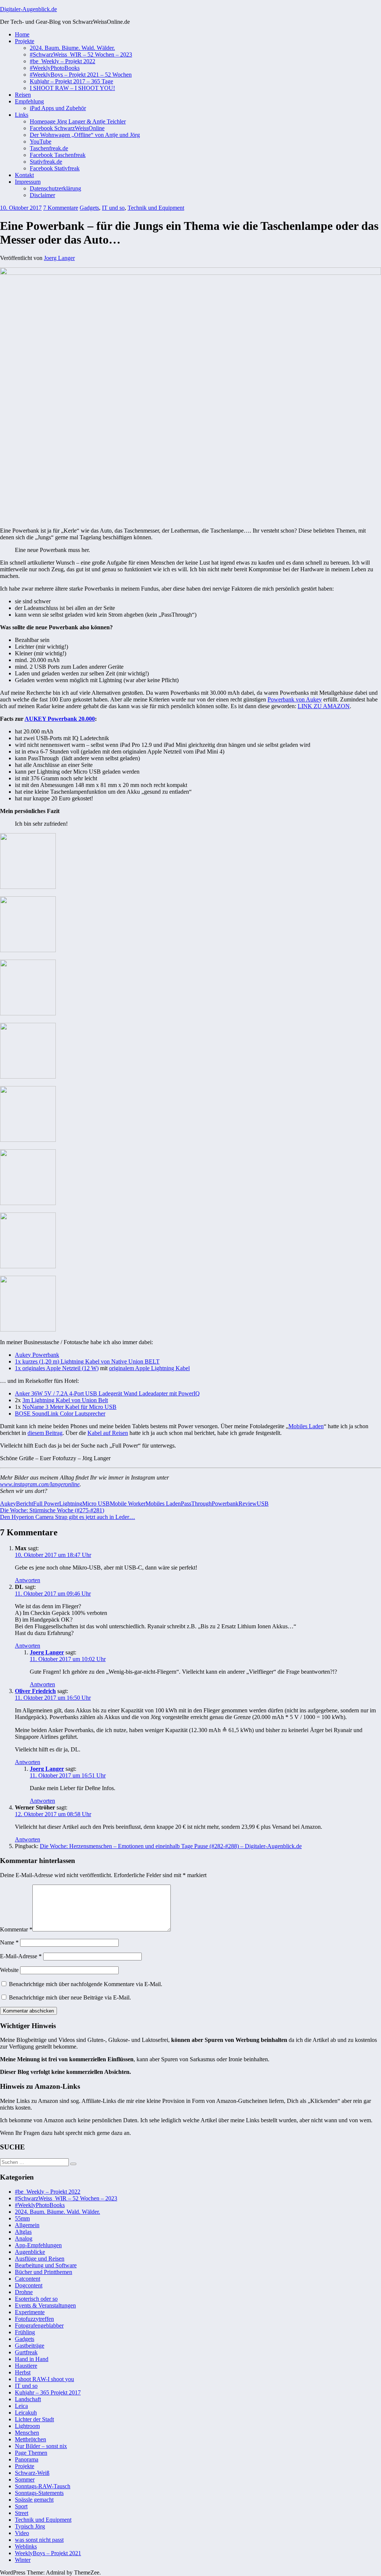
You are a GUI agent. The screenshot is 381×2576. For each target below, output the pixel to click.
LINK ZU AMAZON (324, 706)
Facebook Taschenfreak (58, 155)
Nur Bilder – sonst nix (41, 2446)
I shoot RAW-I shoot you (44, 2379)
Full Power (46, 1504)
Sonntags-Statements (39, 2493)
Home (22, 34)
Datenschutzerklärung (55, 188)
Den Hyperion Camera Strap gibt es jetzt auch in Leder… (68, 1517)
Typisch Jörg (30, 2526)
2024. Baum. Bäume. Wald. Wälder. (72, 48)
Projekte (25, 41)
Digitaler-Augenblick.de (28, 9)
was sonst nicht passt (39, 2540)
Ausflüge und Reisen (40, 2259)
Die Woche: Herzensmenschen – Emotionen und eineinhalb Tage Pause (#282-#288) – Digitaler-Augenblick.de (171, 1846)
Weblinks (26, 2546)
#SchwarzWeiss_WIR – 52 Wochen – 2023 (81, 54)
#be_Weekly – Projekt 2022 (63, 61)
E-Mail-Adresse (21, 1956)
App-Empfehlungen (38, 2245)
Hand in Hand (32, 2359)
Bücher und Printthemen (44, 2272)
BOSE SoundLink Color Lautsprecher (60, 1414)
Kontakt (24, 175)
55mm (22, 2218)
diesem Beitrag (45, 1433)
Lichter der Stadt (34, 2419)
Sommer (25, 2479)
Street (22, 2513)
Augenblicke (30, 2252)
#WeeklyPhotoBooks (55, 68)
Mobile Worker (128, 1504)
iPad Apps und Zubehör (58, 108)
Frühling (25, 2332)
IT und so (113, 208)
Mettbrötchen (31, 2439)
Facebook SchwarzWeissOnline (67, 128)
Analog (24, 2238)
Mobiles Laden (306, 1426)
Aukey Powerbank (37, 1355)
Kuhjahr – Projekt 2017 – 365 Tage (71, 81)
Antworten (28, 1580)
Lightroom (27, 2426)
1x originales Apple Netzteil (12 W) (57, 1368)
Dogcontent (29, 2285)
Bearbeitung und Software (46, 2265)
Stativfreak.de (46, 162)
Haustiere (26, 2366)
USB (263, 1504)
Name (9, 1942)
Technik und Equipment (156, 208)
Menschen (27, 2433)
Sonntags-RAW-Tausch (43, 2486)
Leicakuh (26, 2413)
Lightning (71, 1504)
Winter (23, 2560)
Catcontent (28, 2279)
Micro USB (96, 1504)
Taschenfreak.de (49, 148)
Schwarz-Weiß (32, 2473)
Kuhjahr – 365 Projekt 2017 (48, 2392)
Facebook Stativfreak (55, 168)
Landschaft (28, 2399)
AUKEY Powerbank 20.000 (60, 719)
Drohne (24, 2292)
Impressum (28, 182)
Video (22, 2533)
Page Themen (31, 2453)
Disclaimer (42, 195)
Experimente (30, 2312)
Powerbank (225, 1504)
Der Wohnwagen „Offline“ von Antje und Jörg (85, 135)
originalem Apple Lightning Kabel (149, 1368)
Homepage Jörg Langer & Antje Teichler (78, 121)
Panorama (27, 2459)
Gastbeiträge (30, 2346)
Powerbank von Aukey (295, 699)
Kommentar (16, 1929)
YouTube (41, 142)
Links (22, 115)
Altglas (23, 2232)
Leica (21, 2406)
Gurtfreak (26, 2352)
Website (9, 1970)
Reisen (23, 95)
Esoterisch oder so (36, 2299)
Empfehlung (29, 101)
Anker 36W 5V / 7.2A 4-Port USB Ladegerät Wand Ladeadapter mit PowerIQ (107, 1393)
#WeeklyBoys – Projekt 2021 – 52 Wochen (81, 75)
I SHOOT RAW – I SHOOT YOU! (72, 88)
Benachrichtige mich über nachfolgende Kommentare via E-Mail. (86, 1984)
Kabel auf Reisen (108, 1433)
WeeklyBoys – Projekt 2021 (48, 2553)
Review (248, 1504)
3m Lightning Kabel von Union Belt (65, 1400)
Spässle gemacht (34, 2500)
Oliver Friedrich (35, 1691)
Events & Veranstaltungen (45, 2305)
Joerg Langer (59, 258)
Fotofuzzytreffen (34, 2319)
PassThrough (196, 1504)
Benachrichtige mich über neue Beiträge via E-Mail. (70, 1997)
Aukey (8, 1504)
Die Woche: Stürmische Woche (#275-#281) (52, 1510)
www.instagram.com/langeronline (40, 1484)
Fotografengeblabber (39, 2326)
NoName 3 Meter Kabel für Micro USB (69, 1407)
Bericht (25, 1504)
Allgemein (27, 2225)
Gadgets (89, 208)
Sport (21, 2506)
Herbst (23, 2372)
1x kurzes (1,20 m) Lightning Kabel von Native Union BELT (87, 1361)
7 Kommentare (61, 208)
